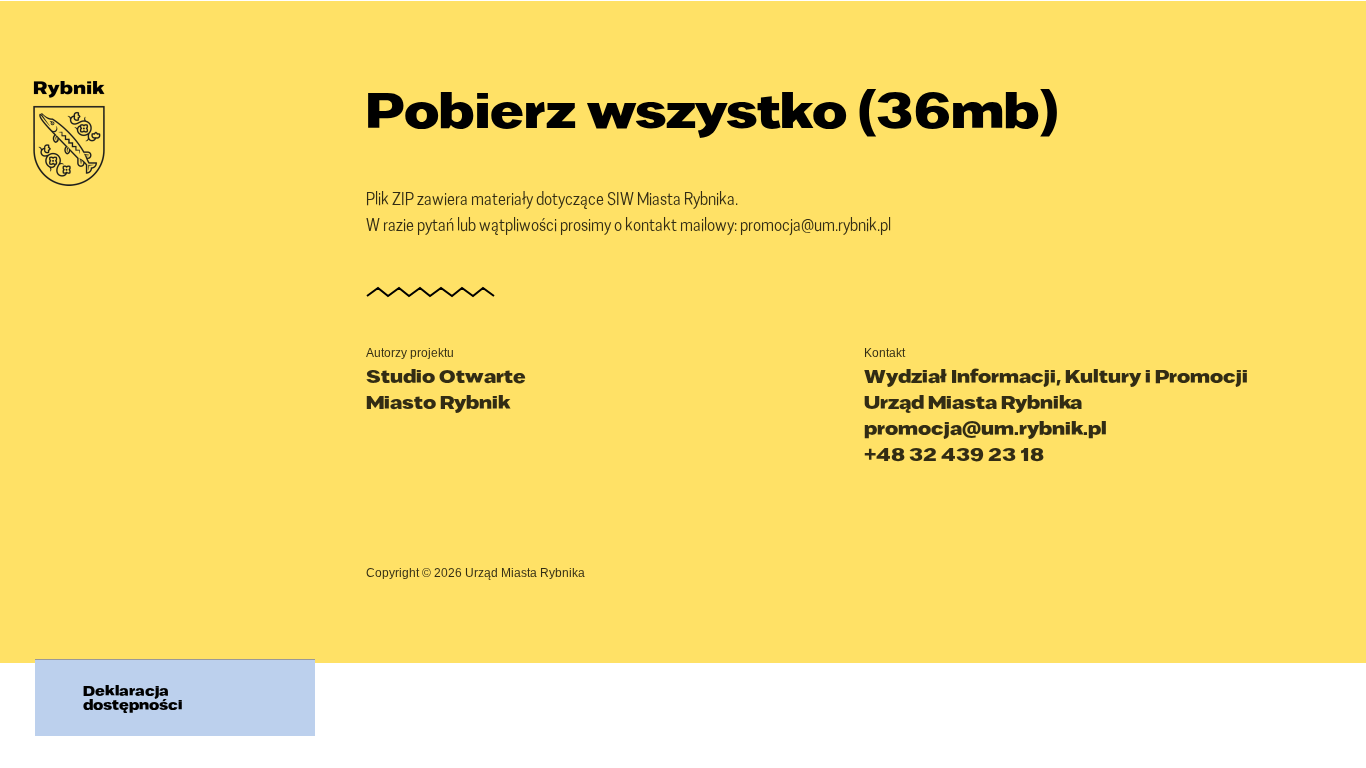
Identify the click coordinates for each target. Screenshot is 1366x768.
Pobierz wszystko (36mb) (712, 109)
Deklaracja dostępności (132, 697)
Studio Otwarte (446, 376)
